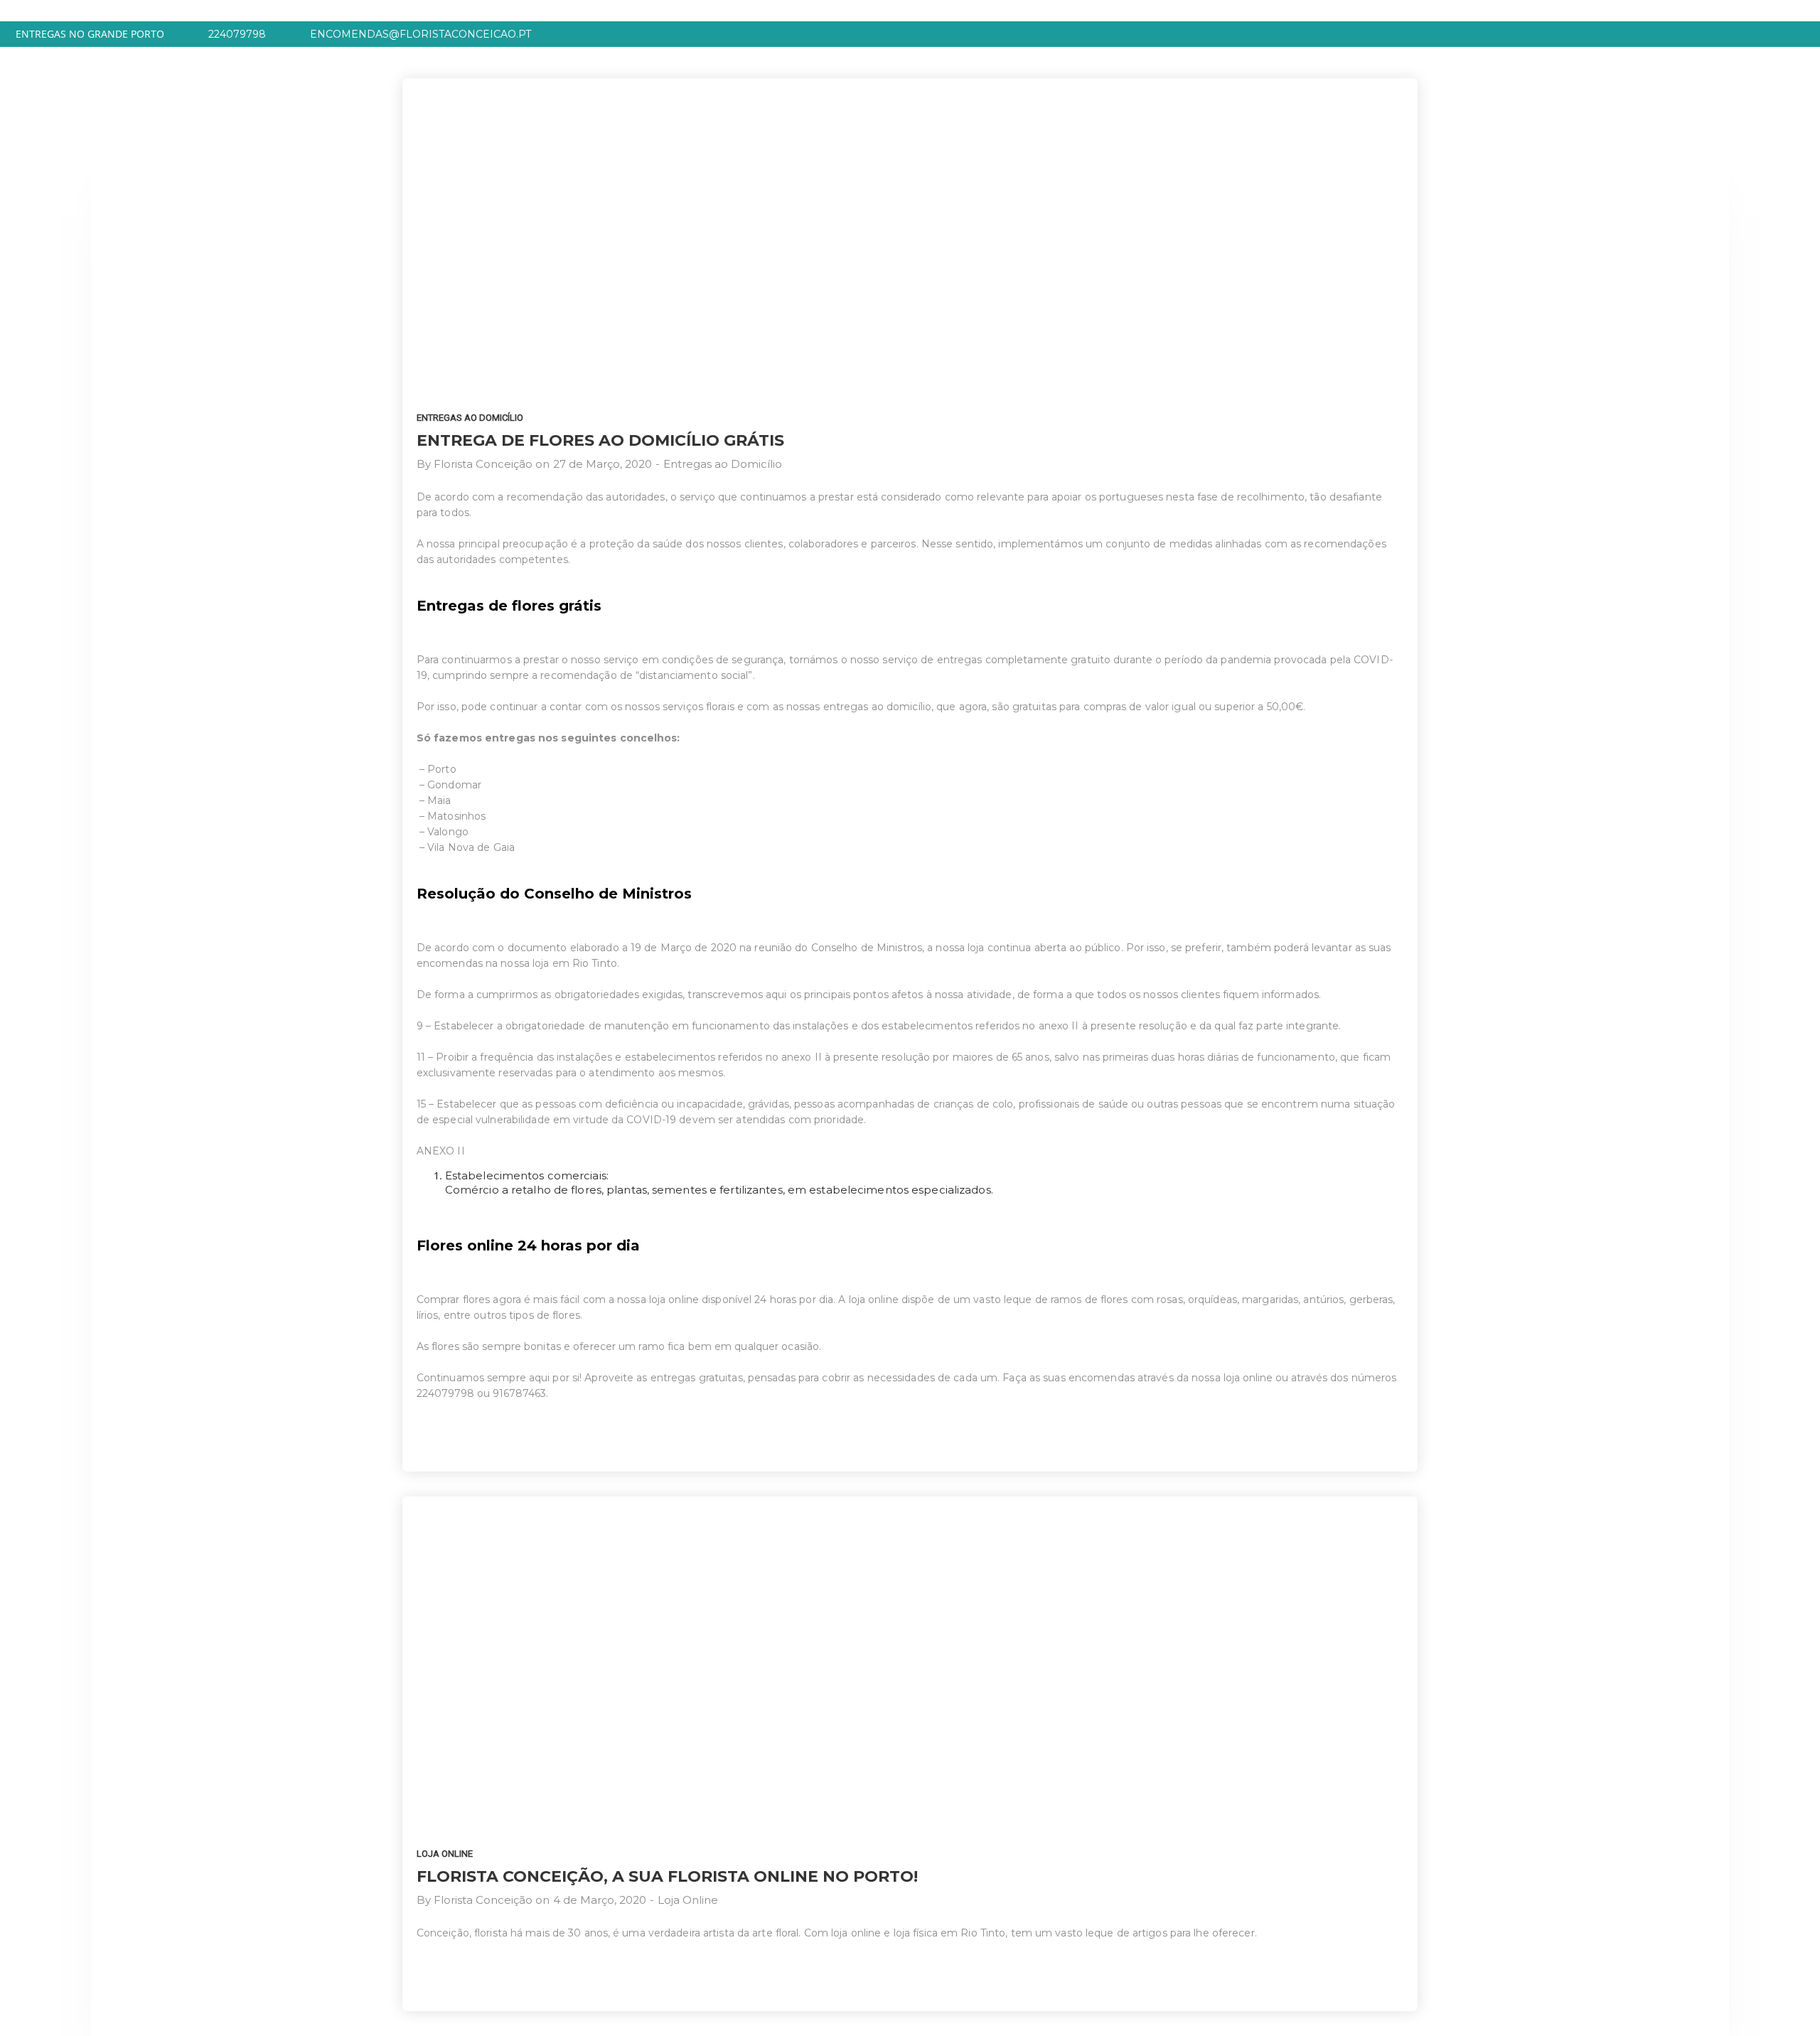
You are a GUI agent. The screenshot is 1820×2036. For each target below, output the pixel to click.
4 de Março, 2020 (600, 1900)
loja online (1248, 1378)
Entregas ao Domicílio (470, 418)
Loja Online (445, 1854)
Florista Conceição (483, 464)
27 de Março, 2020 (603, 464)
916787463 (519, 1393)
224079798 (445, 1393)
